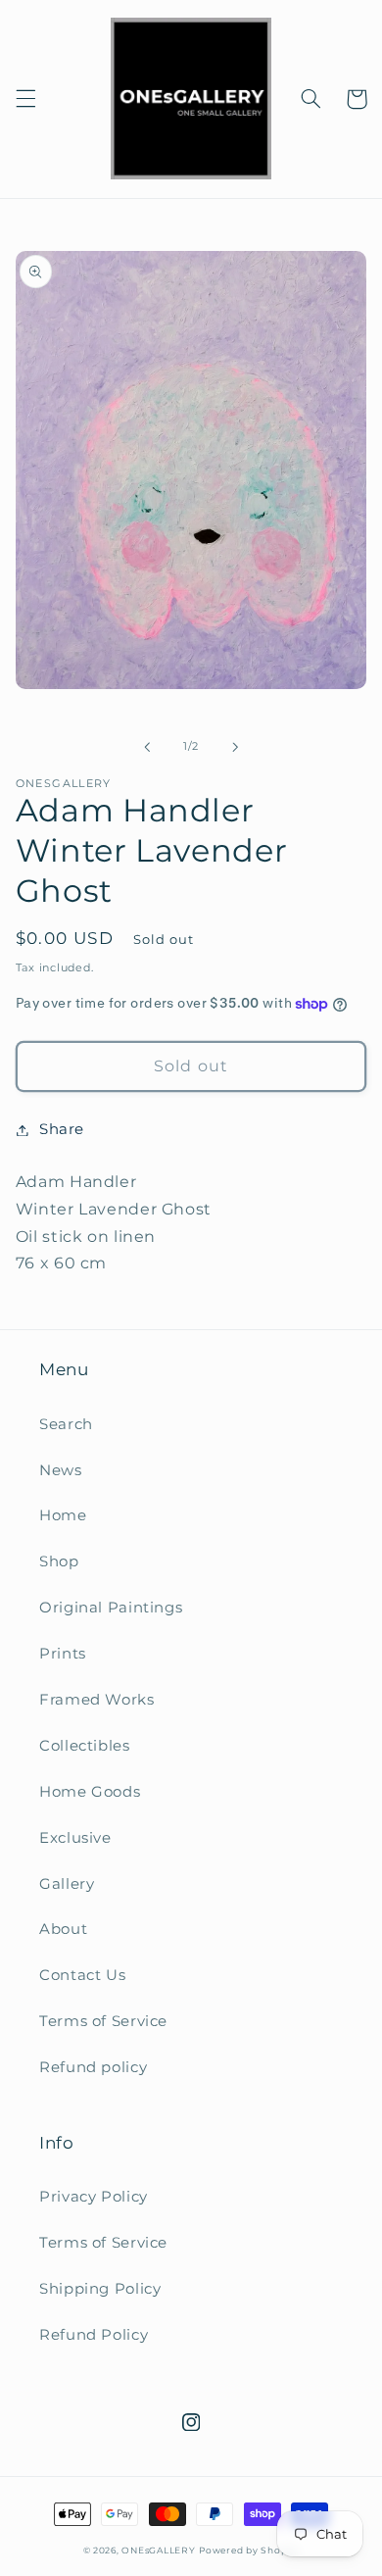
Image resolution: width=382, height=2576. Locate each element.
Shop (59, 1561)
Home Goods (90, 1792)
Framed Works (97, 1700)
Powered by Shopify (249, 2551)
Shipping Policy (100, 2289)
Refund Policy (94, 2335)
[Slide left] (147, 747)
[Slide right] (235, 747)
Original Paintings (111, 1608)
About (63, 1929)
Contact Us (82, 1975)
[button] (25, 99)
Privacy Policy (94, 2197)
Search (66, 1424)
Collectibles (85, 1746)
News (61, 1470)
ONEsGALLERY (158, 2551)
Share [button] (62, 1129)
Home (63, 1515)
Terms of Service (103, 2021)
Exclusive (75, 1838)
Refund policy (93, 2067)
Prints (63, 1654)
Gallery (67, 1884)
